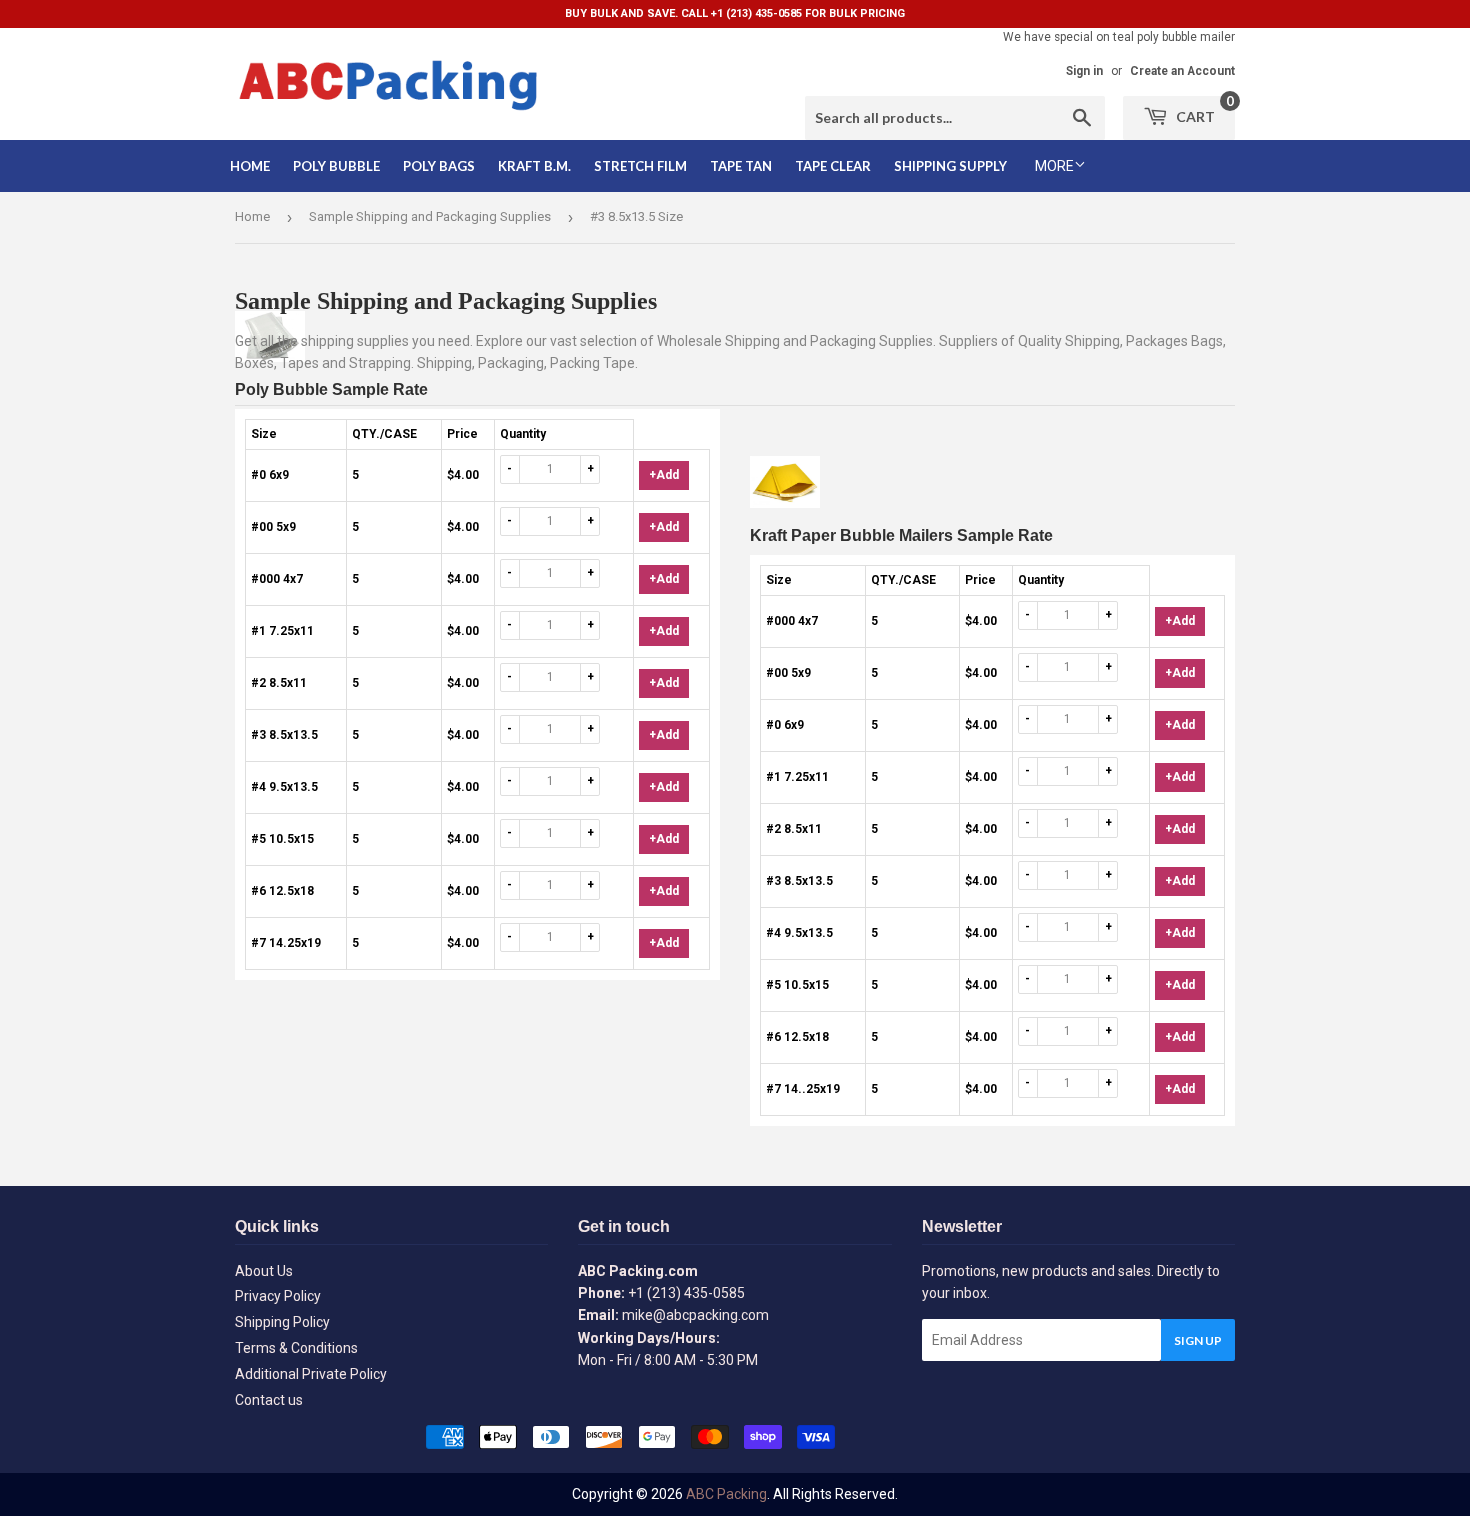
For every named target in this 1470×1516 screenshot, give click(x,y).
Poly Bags (439, 166)
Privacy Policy (278, 1296)
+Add (664, 475)
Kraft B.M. (534, 166)
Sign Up (1198, 1340)
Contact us (269, 1400)
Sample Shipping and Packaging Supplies (430, 216)
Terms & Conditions (296, 1348)
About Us (264, 1271)
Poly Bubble (336, 166)
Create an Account (1182, 71)
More (1054, 166)
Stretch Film (640, 166)
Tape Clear (833, 166)
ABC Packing (726, 1494)
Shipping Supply (950, 166)
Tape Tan (741, 166)
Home (250, 166)
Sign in (1084, 71)
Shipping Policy (282, 1322)
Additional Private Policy (311, 1374)
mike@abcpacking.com (695, 1315)
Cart (1203, 110)
